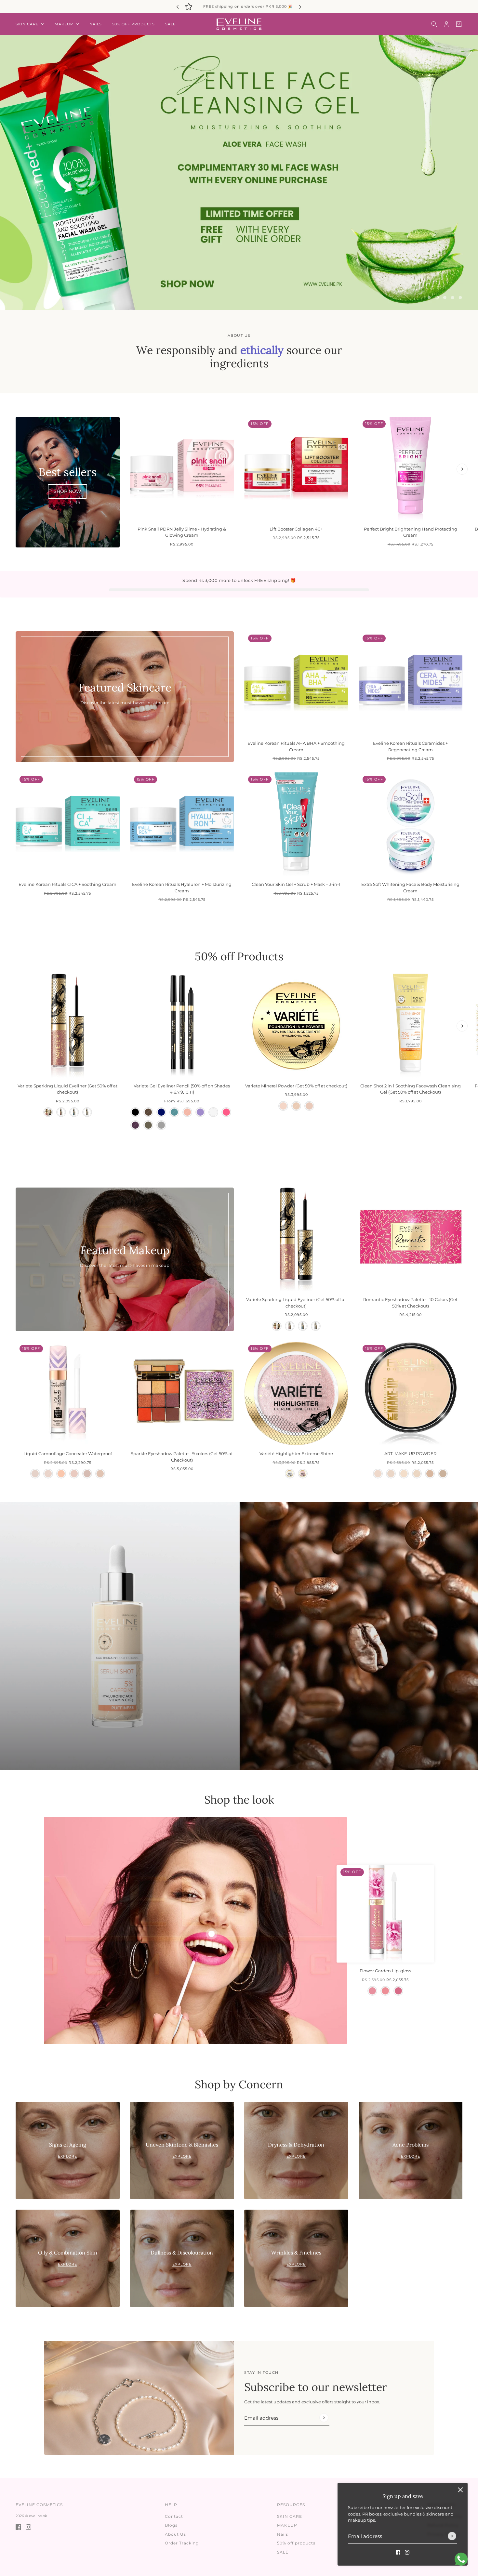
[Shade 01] (290, 1468)
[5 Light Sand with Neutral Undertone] (100, 1468)
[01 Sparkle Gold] (48, 1107)
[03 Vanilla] (309, 1100)
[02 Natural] (296, 1100)
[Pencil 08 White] (213, 1107)
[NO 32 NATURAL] (404, 1468)
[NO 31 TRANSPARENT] (391, 1468)
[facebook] (398, 2552)
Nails (283, 2534)
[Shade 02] (303, 1468)
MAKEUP (287, 2525)
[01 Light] (283, 1100)
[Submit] (452, 2536)
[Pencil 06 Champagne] (187, 1107)
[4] (453, 292)
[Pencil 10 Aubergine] (135, 1120)
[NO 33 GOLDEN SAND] (417, 1468)
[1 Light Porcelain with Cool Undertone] (35, 1468)
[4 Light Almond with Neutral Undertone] (87, 1468)
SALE (283, 2552)
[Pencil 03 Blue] (161, 1107)
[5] (460, 292)
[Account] (446, 24)
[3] (445, 292)
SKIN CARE (290, 2516)
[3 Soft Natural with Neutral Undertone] (74, 1468)
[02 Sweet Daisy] (385, 1985)
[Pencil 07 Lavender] (200, 1107)
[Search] (434, 24)
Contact (174, 2516)
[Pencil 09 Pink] (226, 1107)
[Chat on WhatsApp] (461, 2559)
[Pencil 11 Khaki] (148, 1120)
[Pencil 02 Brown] (148, 1107)
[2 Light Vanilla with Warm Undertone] (48, 1468)
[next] (300, 7)
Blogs (171, 2525)
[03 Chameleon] (74, 1107)
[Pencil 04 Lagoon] (174, 1107)
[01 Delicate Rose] (372, 1985)
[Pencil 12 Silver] (161, 1120)
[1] (429, 292)
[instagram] (407, 2552)
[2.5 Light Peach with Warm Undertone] (61, 1468)
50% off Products (239, 951)
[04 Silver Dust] (87, 1107)
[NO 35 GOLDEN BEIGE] (443, 1468)
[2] (437, 292)
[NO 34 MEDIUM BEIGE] (430, 1468)
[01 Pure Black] (135, 1107)
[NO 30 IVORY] (378, 1468)
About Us (175, 2534)
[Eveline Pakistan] (239, 24)
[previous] (178, 7)
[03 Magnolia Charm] (398, 1985)
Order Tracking (182, 2543)
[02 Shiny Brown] (61, 1107)
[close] (460, 2490)
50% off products (296, 2543)
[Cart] (459, 24)
